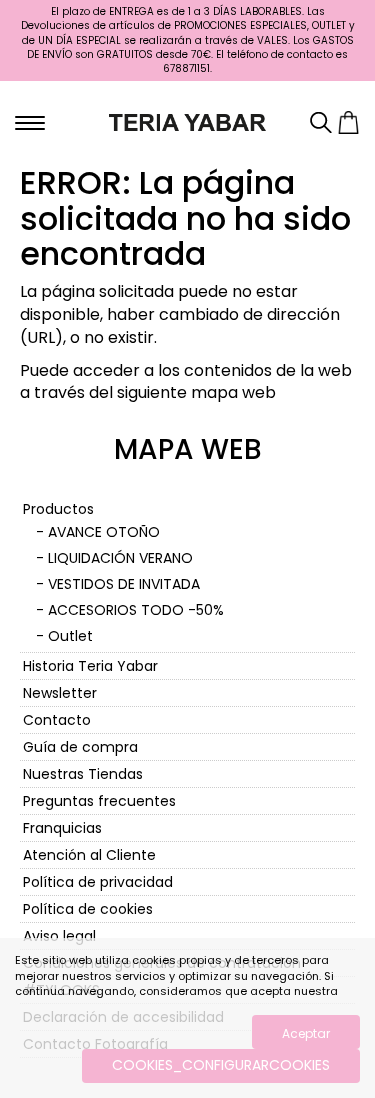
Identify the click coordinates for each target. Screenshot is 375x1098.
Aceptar (306, 1033)
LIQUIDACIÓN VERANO (120, 558)
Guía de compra (80, 747)
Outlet (70, 636)
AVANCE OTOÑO (104, 532)
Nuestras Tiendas (83, 774)
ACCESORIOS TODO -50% (136, 610)
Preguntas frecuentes (99, 801)
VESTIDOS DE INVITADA (124, 584)
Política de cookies (88, 909)
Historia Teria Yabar (90, 666)
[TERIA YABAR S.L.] (187, 121)
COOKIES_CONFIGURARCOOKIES (221, 1065)
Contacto (57, 720)
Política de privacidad (98, 882)
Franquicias (62, 828)
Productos (58, 509)
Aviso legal (59, 936)
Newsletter (60, 693)
